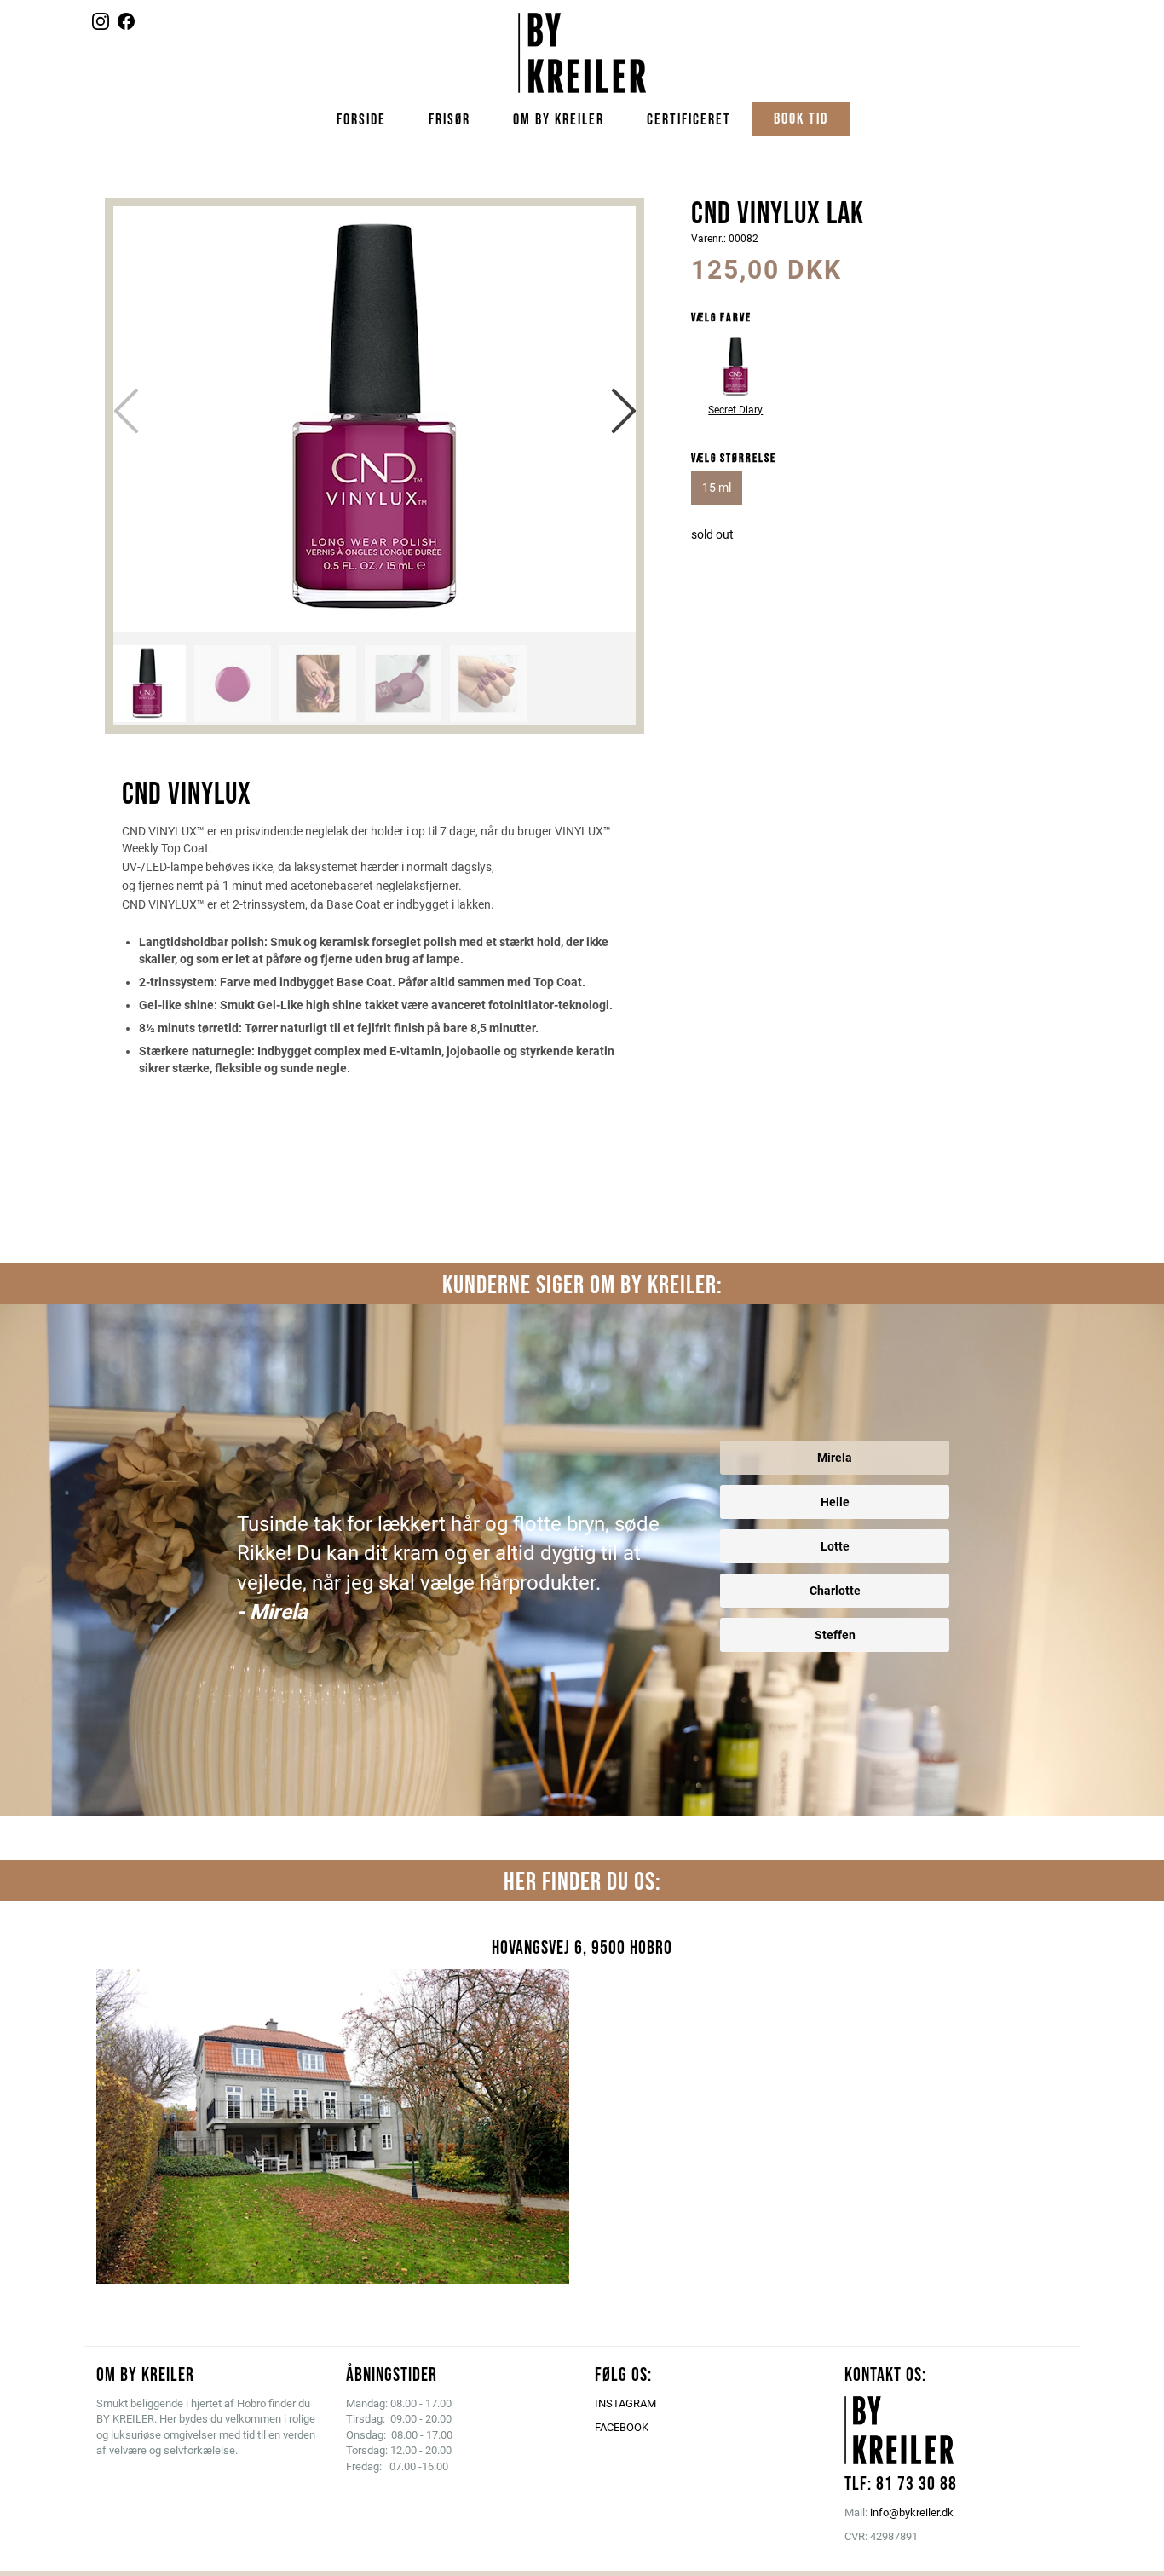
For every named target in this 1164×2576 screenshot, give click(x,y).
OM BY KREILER (559, 120)
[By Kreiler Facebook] (126, 26)
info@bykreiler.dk (912, 2512)
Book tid (801, 119)
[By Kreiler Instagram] (101, 26)
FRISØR (449, 120)
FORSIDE (361, 120)
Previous (126, 411)
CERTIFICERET (689, 120)
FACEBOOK (622, 2427)
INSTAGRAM (625, 2403)
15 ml (717, 488)
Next (624, 411)
